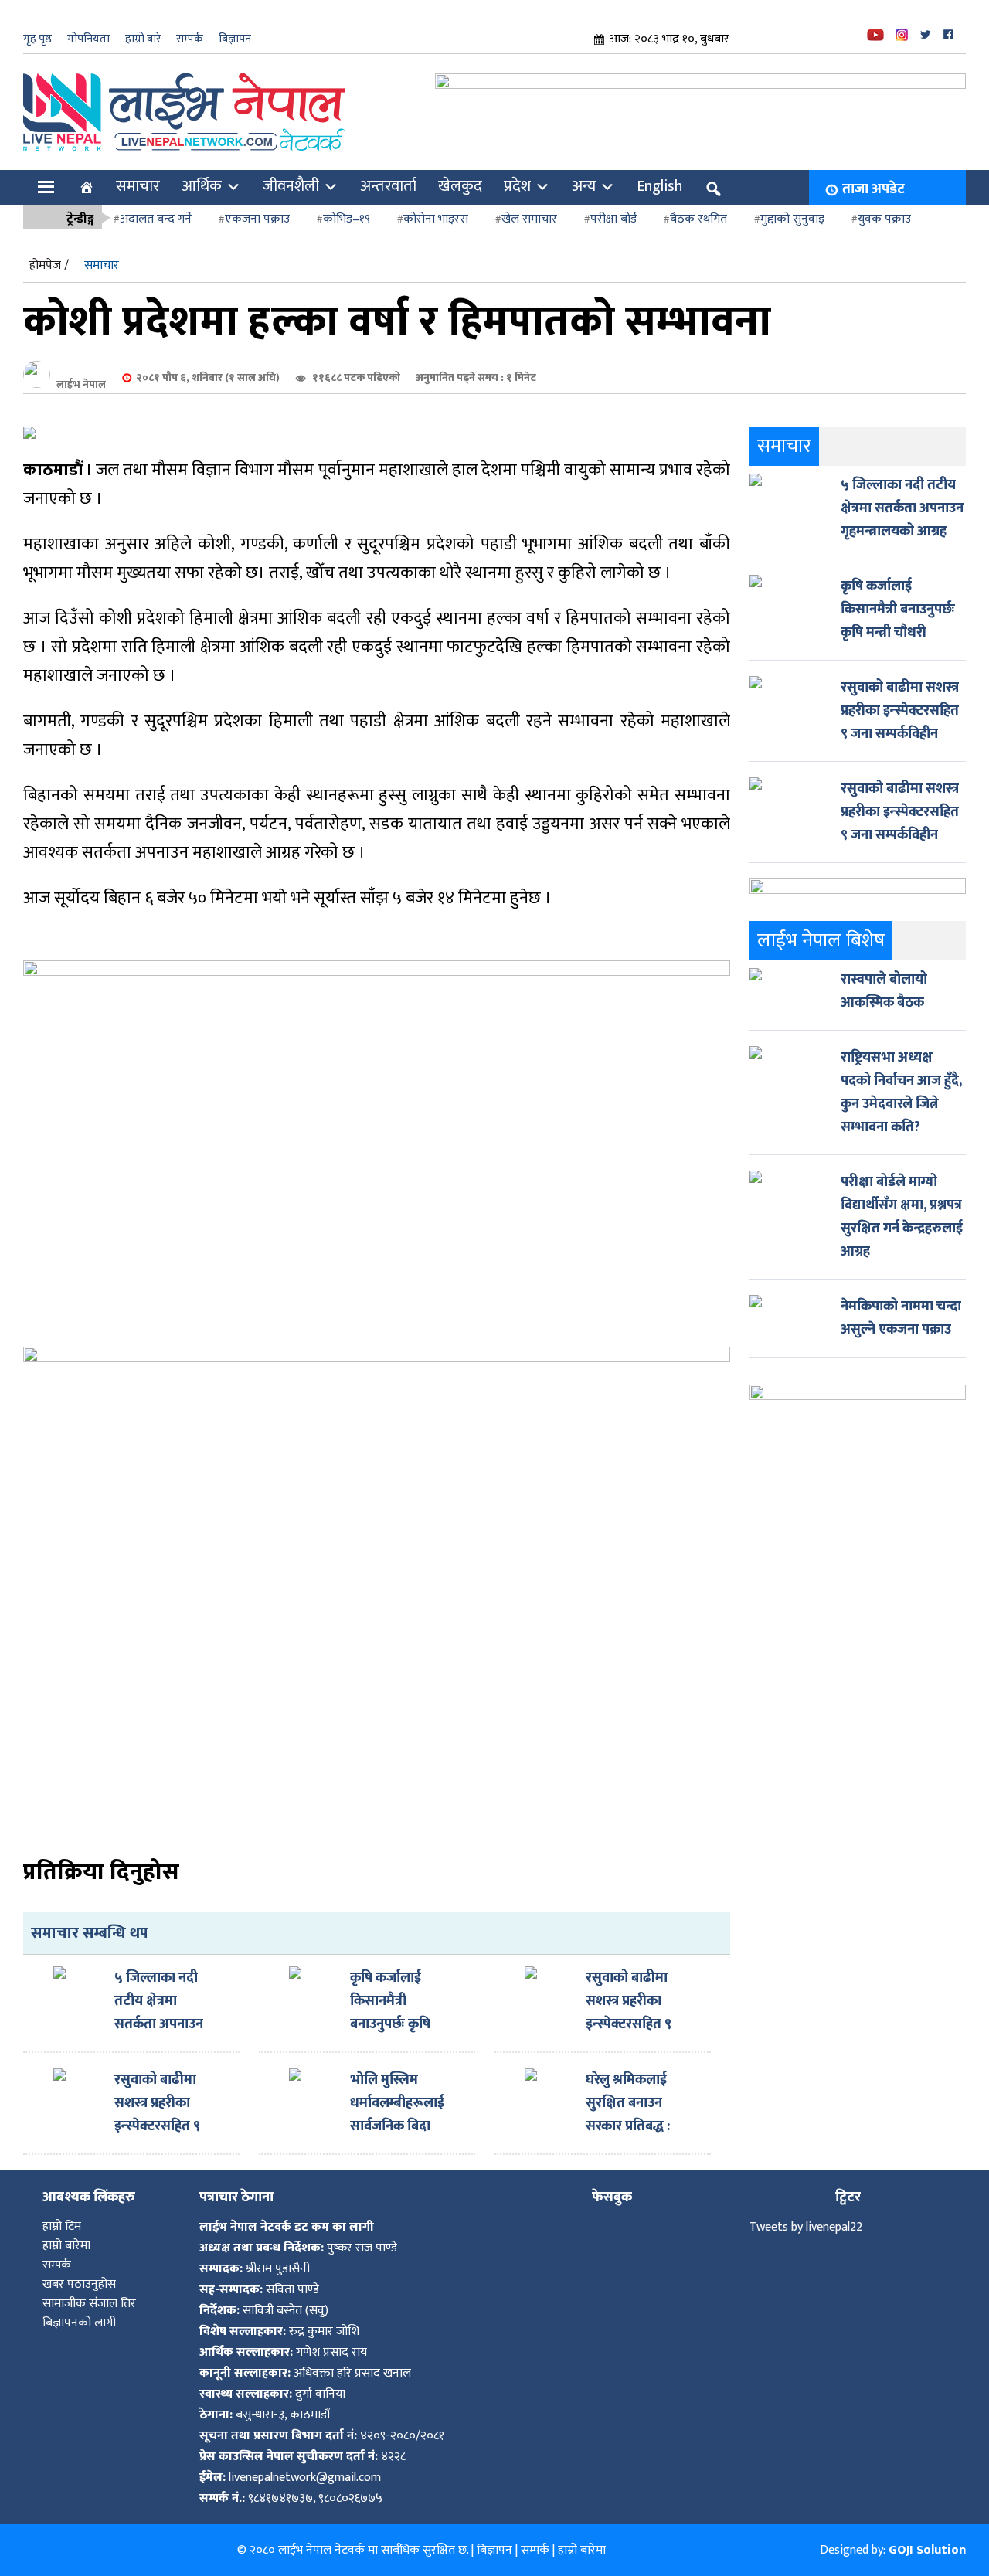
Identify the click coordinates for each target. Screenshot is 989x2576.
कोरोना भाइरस (436, 219)
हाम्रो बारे (143, 39)
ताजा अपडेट (873, 189)
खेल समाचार (529, 219)
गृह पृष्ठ (37, 39)
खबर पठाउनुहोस (79, 2284)
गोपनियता (88, 39)
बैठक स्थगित (698, 219)
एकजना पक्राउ (257, 219)
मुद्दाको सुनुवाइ (792, 219)
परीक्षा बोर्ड (613, 219)
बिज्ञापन (235, 39)
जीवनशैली (291, 186)
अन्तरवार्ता (388, 186)
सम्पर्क (190, 39)
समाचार (138, 186)
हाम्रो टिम (62, 2226)
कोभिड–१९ (347, 219)
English (659, 186)
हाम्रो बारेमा (66, 2246)
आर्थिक (202, 186)
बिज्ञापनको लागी (79, 2323)
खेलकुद (460, 186)
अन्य (584, 186)
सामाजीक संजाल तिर (89, 2304)
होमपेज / (49, 265)
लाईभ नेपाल (81, 384)
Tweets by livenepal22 (806, 2227)
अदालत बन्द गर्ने (156, 219)
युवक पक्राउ (884, 219)
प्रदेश (517, 186)
